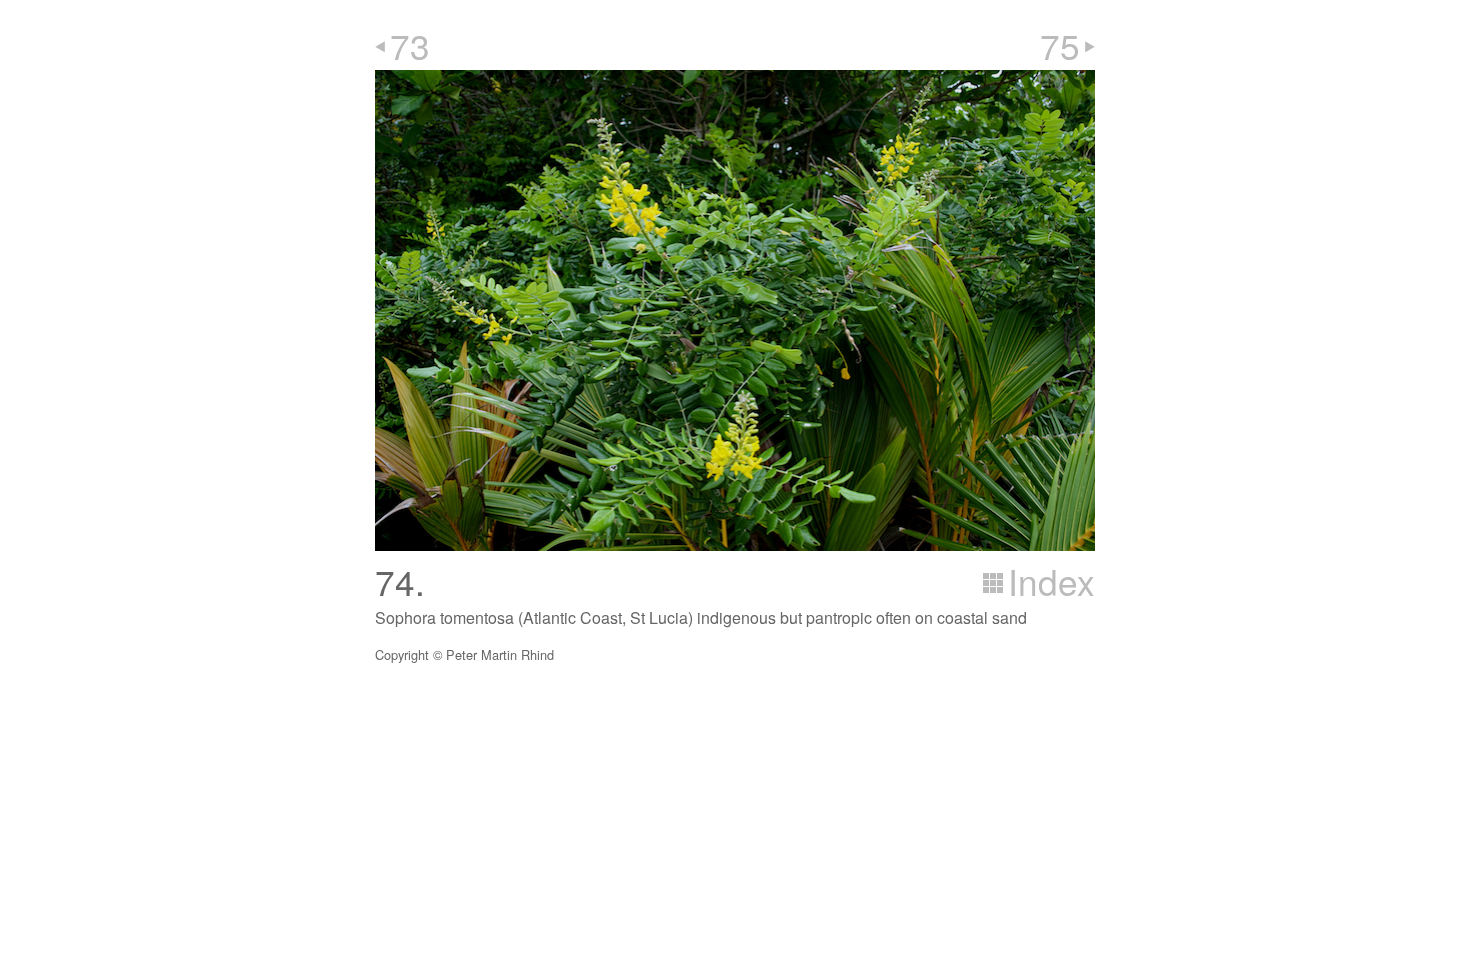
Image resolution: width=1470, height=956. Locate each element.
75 (1060, 45)
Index (1051, 581)
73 (410, 45)
